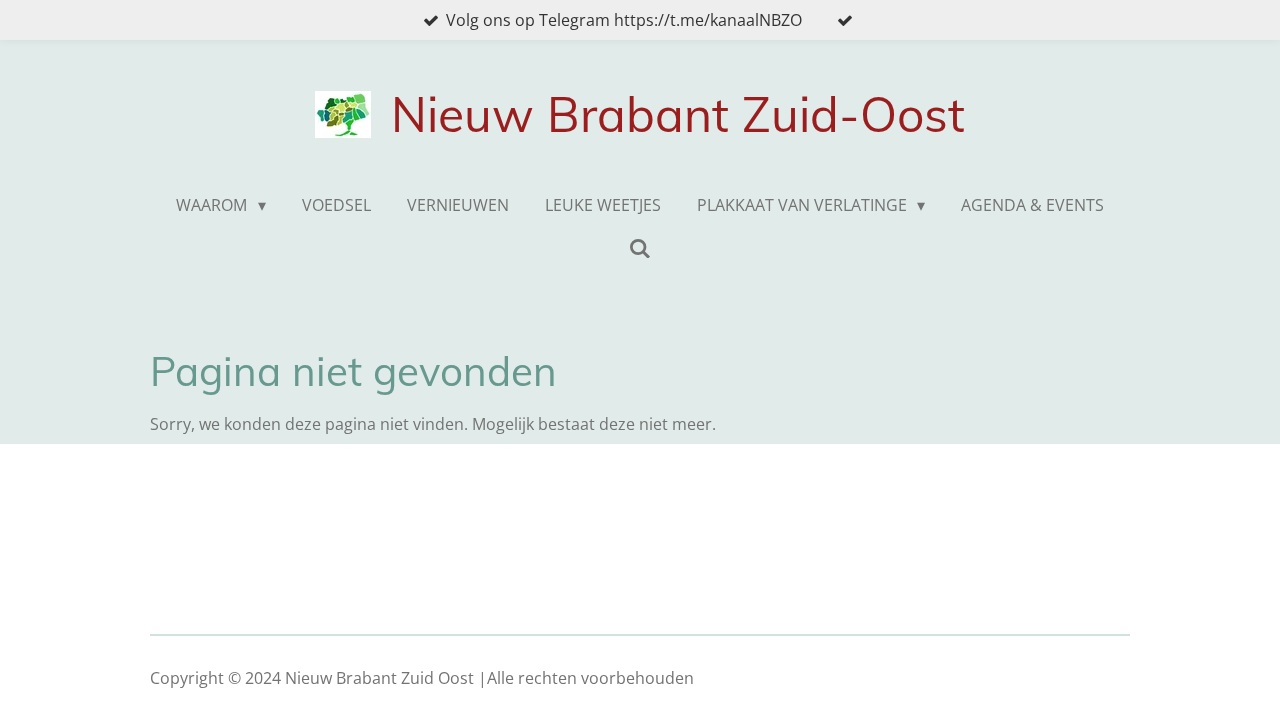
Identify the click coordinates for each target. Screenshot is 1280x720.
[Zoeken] (640, 248)
